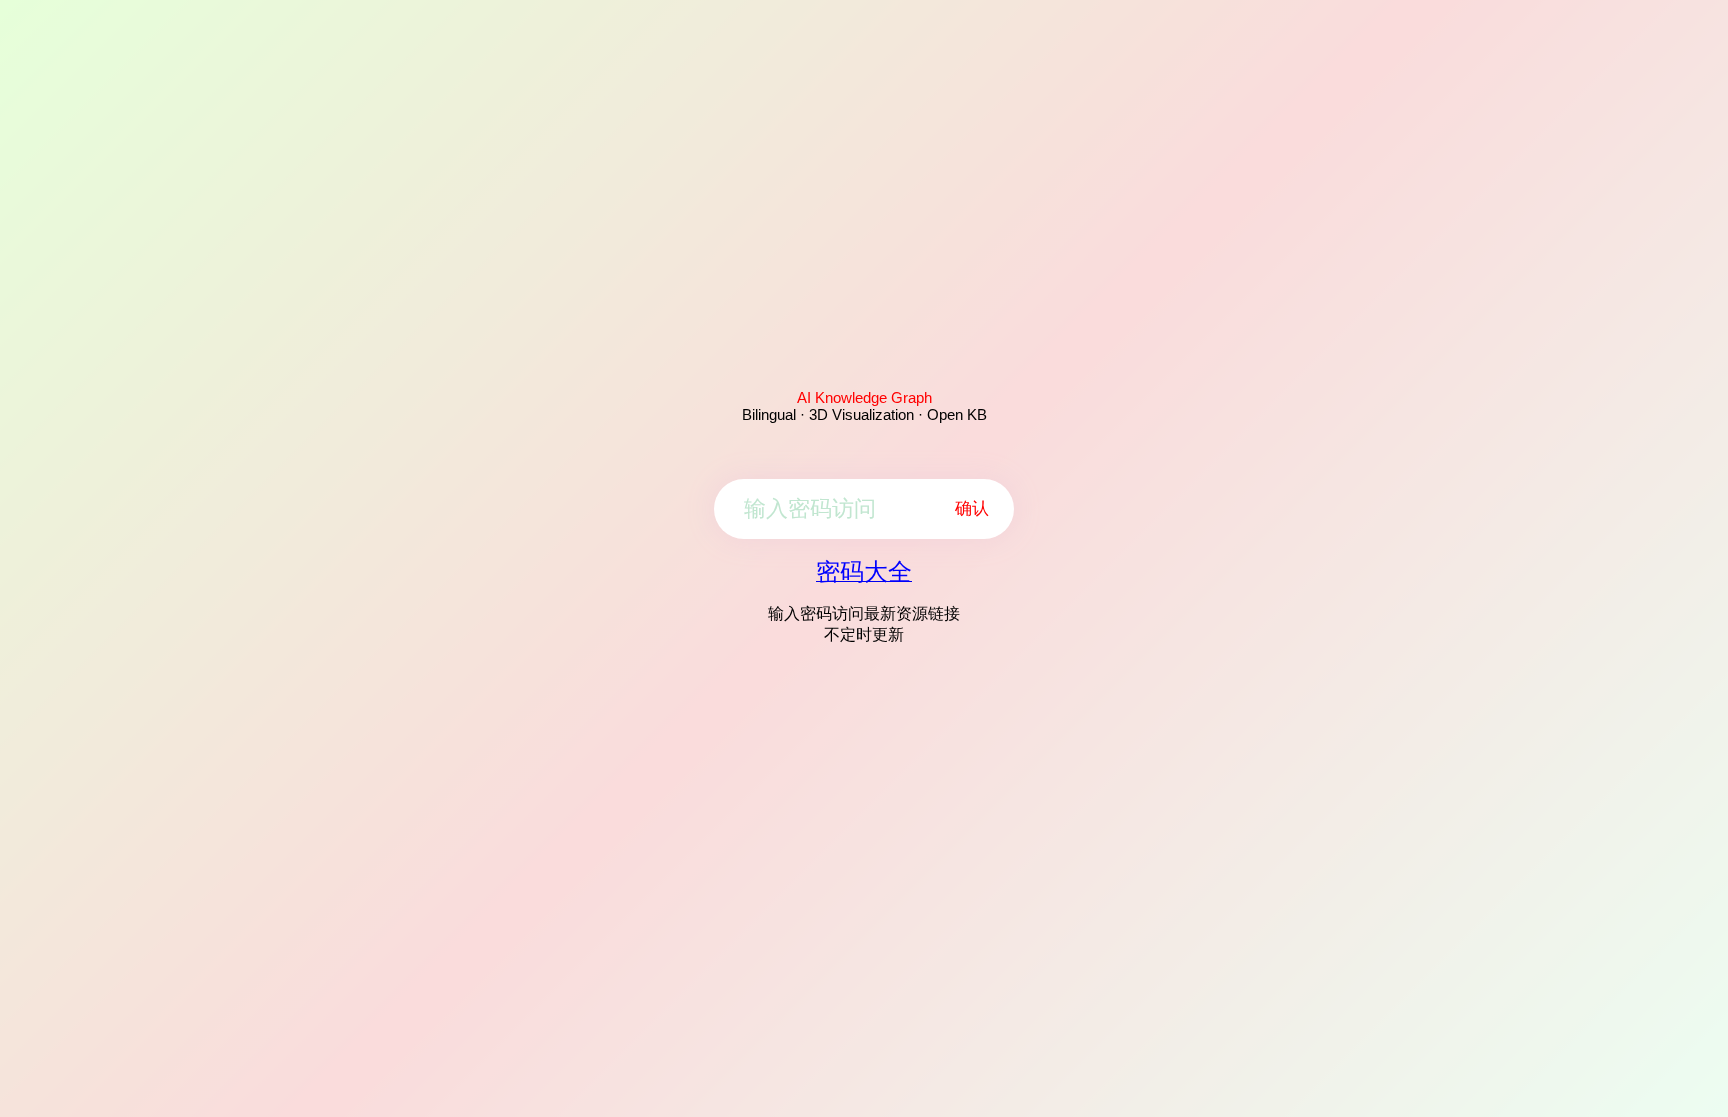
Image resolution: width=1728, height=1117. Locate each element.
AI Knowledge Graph (864, 397)
